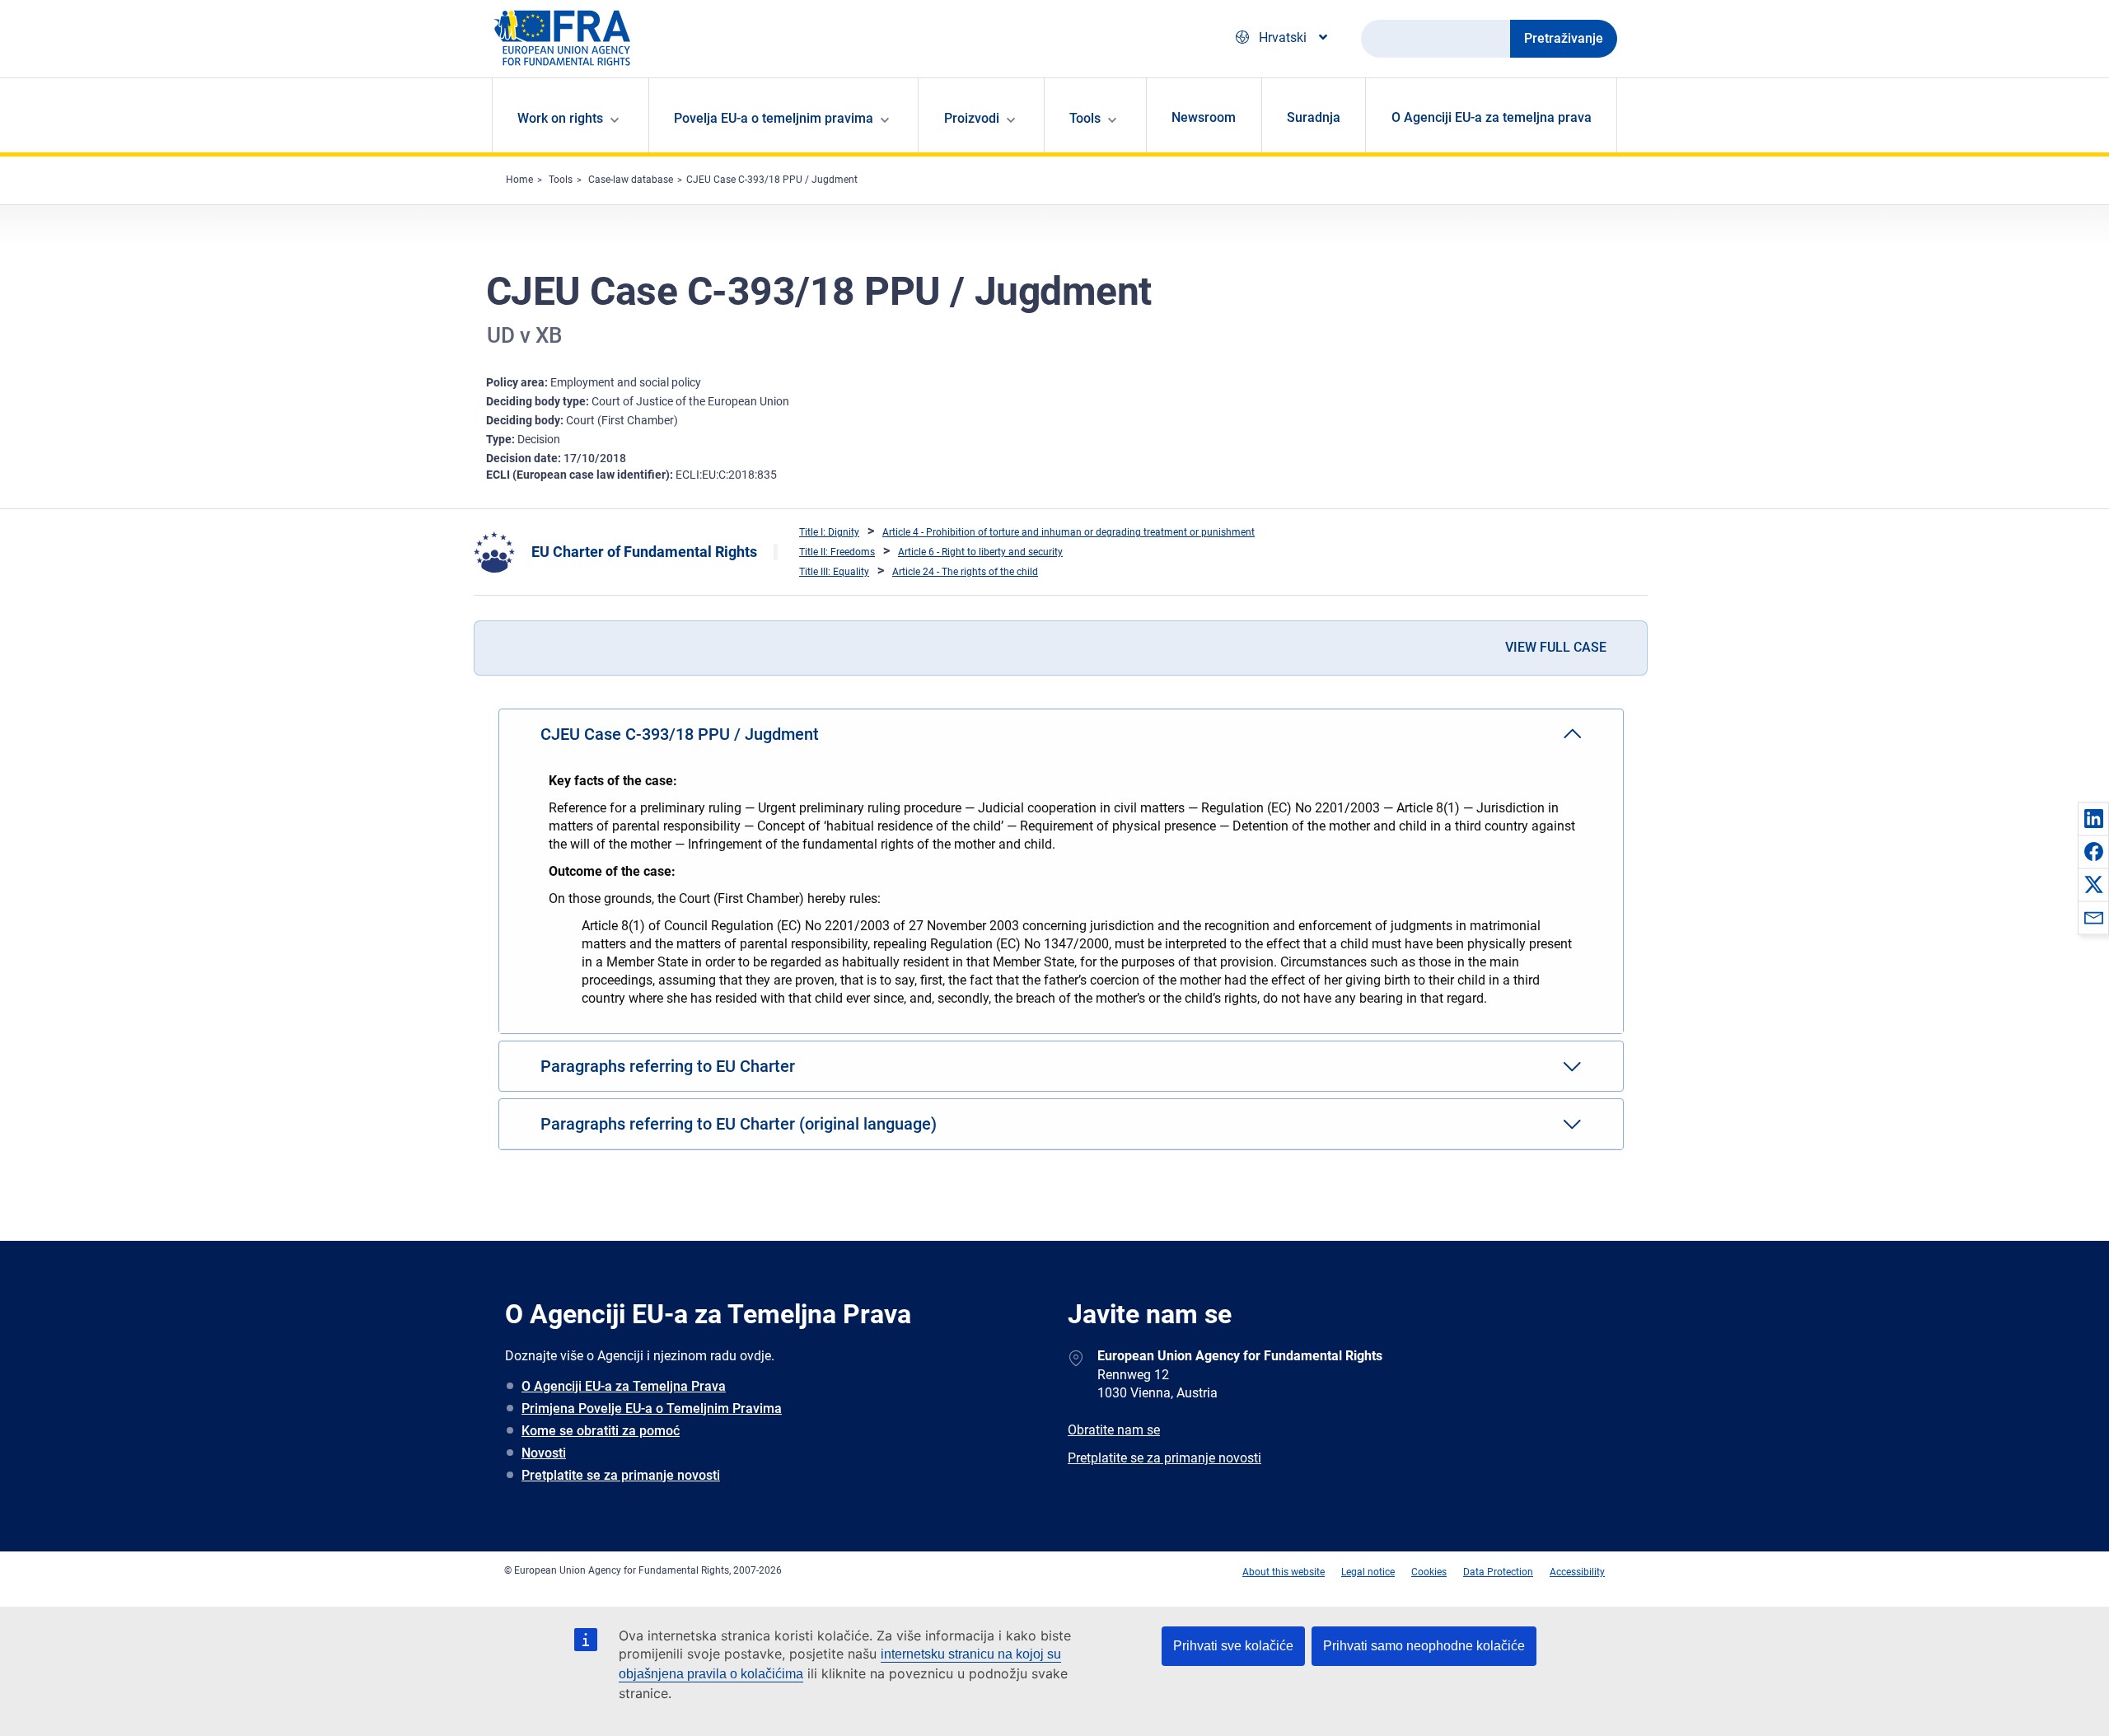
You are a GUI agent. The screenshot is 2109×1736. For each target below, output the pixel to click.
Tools (561, 180)
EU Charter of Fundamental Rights (644, 552)
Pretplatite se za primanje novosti (621, 1475)
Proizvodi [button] (972, 118)
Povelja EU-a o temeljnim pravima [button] (774, 118)
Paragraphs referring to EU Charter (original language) (739, 1124)
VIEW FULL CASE (1556, 647)
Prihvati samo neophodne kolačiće (1424, 1646)
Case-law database (631, 180)
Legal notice (1368, 1572)
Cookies (1429, 1572)
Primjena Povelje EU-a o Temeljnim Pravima (652, 1408)
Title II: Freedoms (837, 552)
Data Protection (1498, 1572)
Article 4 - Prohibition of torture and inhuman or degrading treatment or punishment (1069, 532)
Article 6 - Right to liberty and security (980, 552)
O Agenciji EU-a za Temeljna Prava (624, 1386)
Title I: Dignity (829, 532)
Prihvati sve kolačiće (1233, 1646)
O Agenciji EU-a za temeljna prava (1492, 117)
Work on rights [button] (560, 118)
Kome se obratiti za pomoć (601, 1431)
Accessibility (1577, 1572)
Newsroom (1204, 117)
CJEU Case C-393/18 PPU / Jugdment (772, 180)
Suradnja (1314, 117)
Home (519, 180)
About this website (1284, 1572)
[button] (2093, 818)
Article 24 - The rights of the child (965, 572)
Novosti (544, 1453)
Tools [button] (1085, 118)
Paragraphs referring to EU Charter (668, 1066)
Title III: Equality (834, 572)
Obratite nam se (1114, 1430)
